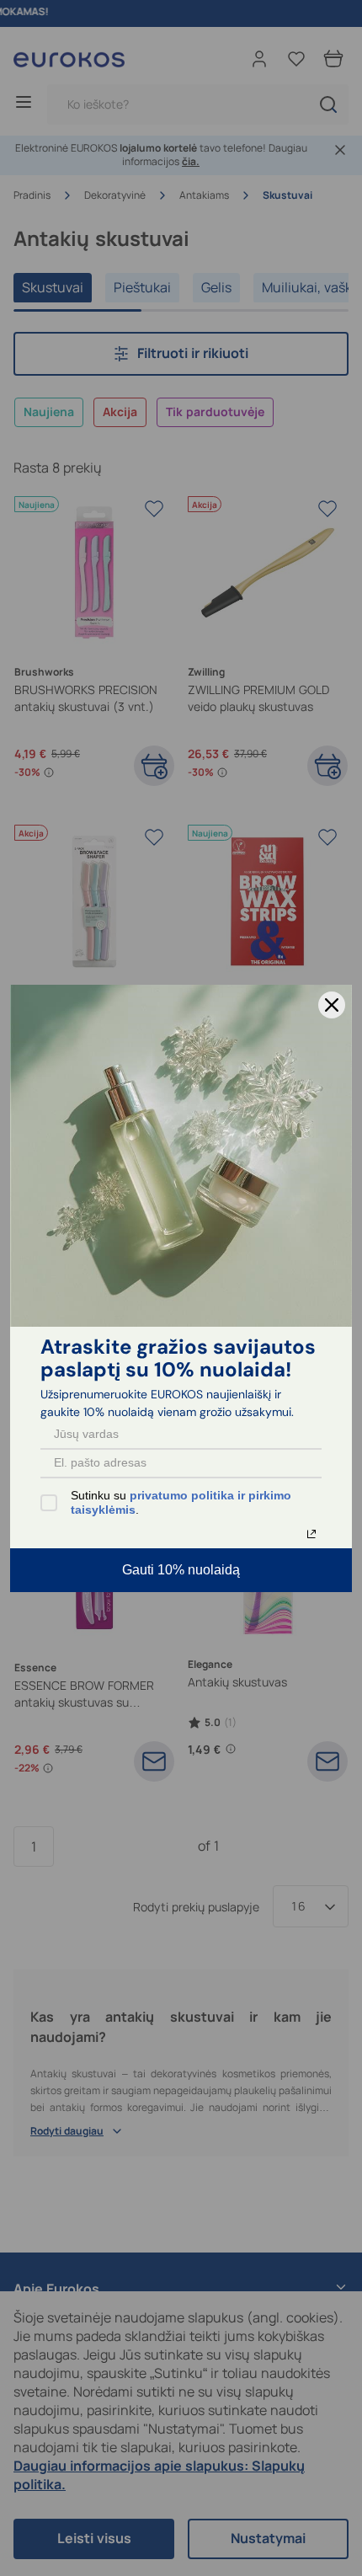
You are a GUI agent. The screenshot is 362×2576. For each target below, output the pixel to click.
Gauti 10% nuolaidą (181, 1570)
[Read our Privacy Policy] (311, 1534)
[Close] (332, 1005)
